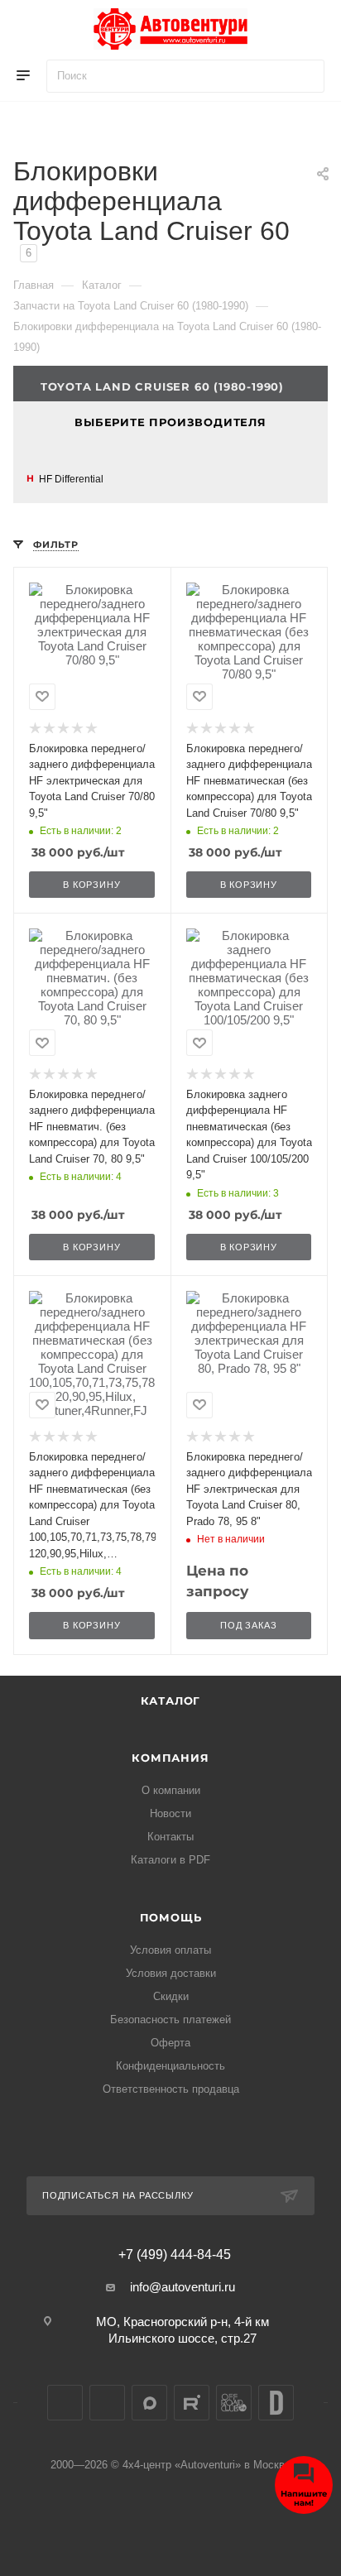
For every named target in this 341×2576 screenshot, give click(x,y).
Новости (170, 1813)
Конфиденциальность (170, 2066)
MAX (149, 2403)
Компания (170, 1758)
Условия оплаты (170, 1950)
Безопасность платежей (170, 2020)
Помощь (171, 1917)
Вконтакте (65, 2403)
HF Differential (71, 479)
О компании (171, 1790)
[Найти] (304, 76)
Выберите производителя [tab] (170, 422)
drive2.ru (276, 2403)
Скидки (171, 1996)
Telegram (107, 2403)
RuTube (192, 2403)
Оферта (170, 2043)
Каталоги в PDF (170, 1860)
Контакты (170, 1837)
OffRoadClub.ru (234, 2403)
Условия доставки (171, 1973)
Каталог (171, 1701)
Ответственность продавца (171, 2089)
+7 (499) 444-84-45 (175, 2255)
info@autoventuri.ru (183, 2287)
